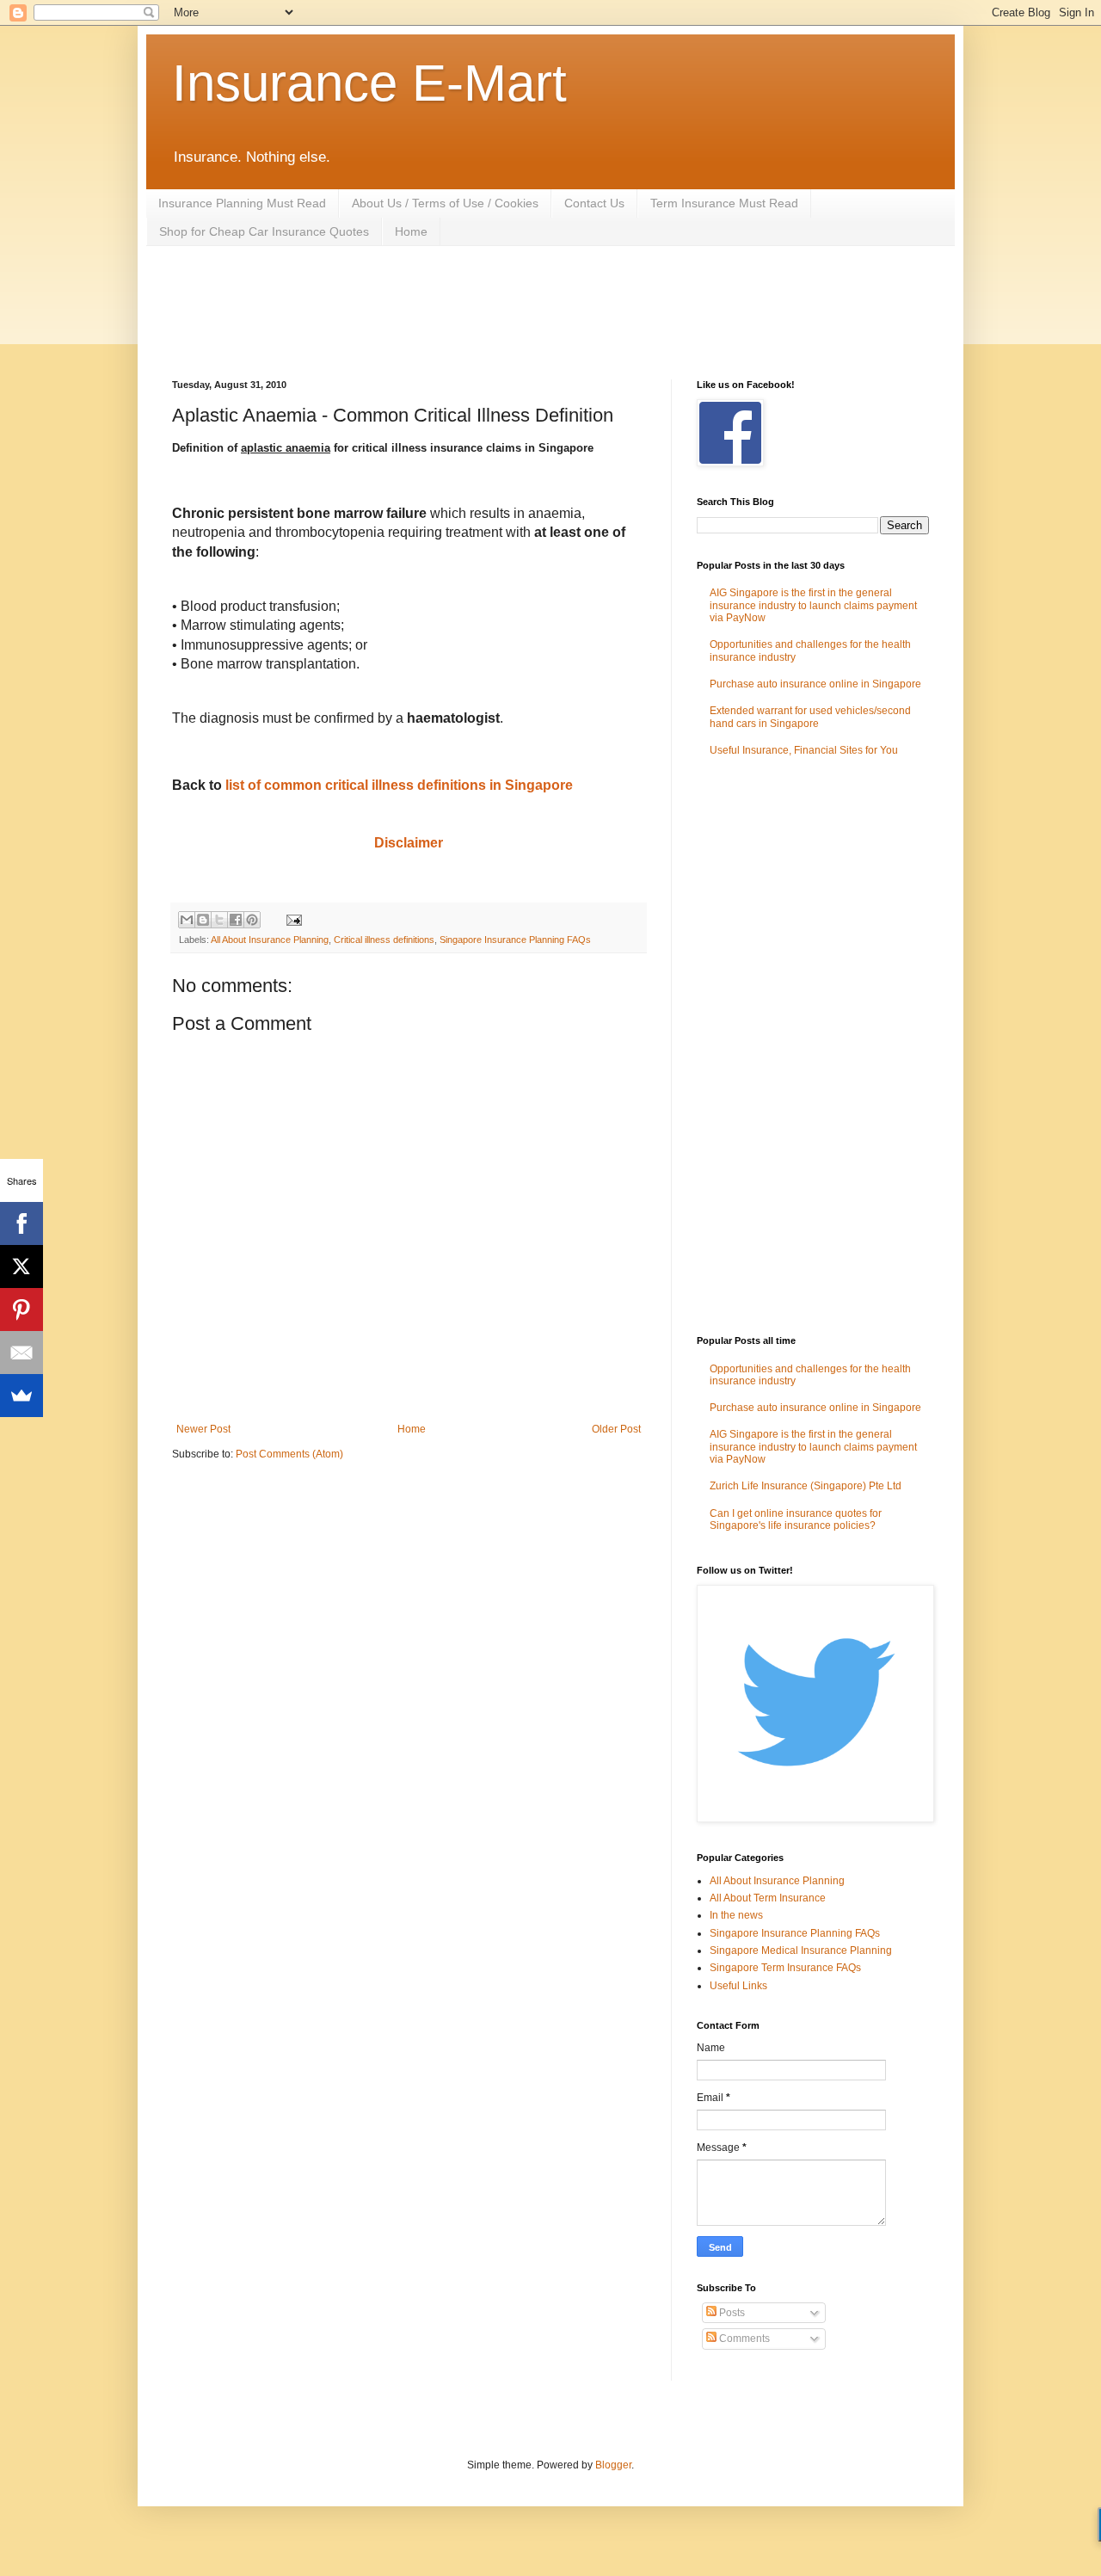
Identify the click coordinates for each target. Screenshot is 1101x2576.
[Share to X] (219, 920)
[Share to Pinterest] (252, 920)
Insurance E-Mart (369, 83)
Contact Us (594, 203)
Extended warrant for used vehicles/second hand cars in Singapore (810, 717)
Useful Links (738, 1986)
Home (411, 231)
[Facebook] (22, 1223)
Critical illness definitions (384, 940)
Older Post (616, 1429)
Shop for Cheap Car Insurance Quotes (264, 231)
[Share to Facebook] (236, 920)
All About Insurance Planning (270, 940)
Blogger (613, 2465)
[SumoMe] (22, 1396)
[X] (22, 1266)
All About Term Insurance (768, 1898)
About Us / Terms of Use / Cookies (445, 203)
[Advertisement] (485, 311)
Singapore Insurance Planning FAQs (515, 940)
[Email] (22, 1353)
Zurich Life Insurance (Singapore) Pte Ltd (806, 1486)
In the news (736, 1915)
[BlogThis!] (203, 920)
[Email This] (187, 920)
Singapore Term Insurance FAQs (785, 1968)
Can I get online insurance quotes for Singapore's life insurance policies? (796, 1519)
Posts (731, 2313)
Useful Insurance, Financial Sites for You (804, 750)
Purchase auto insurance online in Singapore (815, 684)
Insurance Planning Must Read (242, 203)
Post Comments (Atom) (289, 1454)
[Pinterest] (22, 1310)
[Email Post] (292, 919)
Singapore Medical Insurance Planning (801, 1950)
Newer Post (203, 1429)
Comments (743, 2339)
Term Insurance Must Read (724, 203)
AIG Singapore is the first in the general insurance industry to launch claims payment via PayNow (813, 605)
